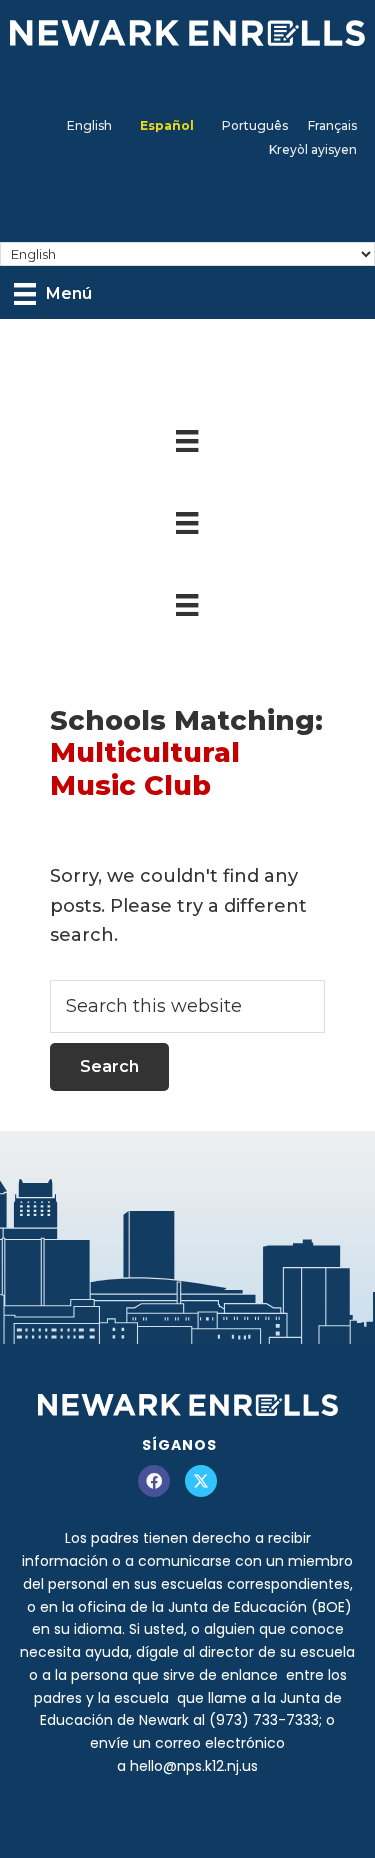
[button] (154, 1481)
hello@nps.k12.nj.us (194, 1766)
